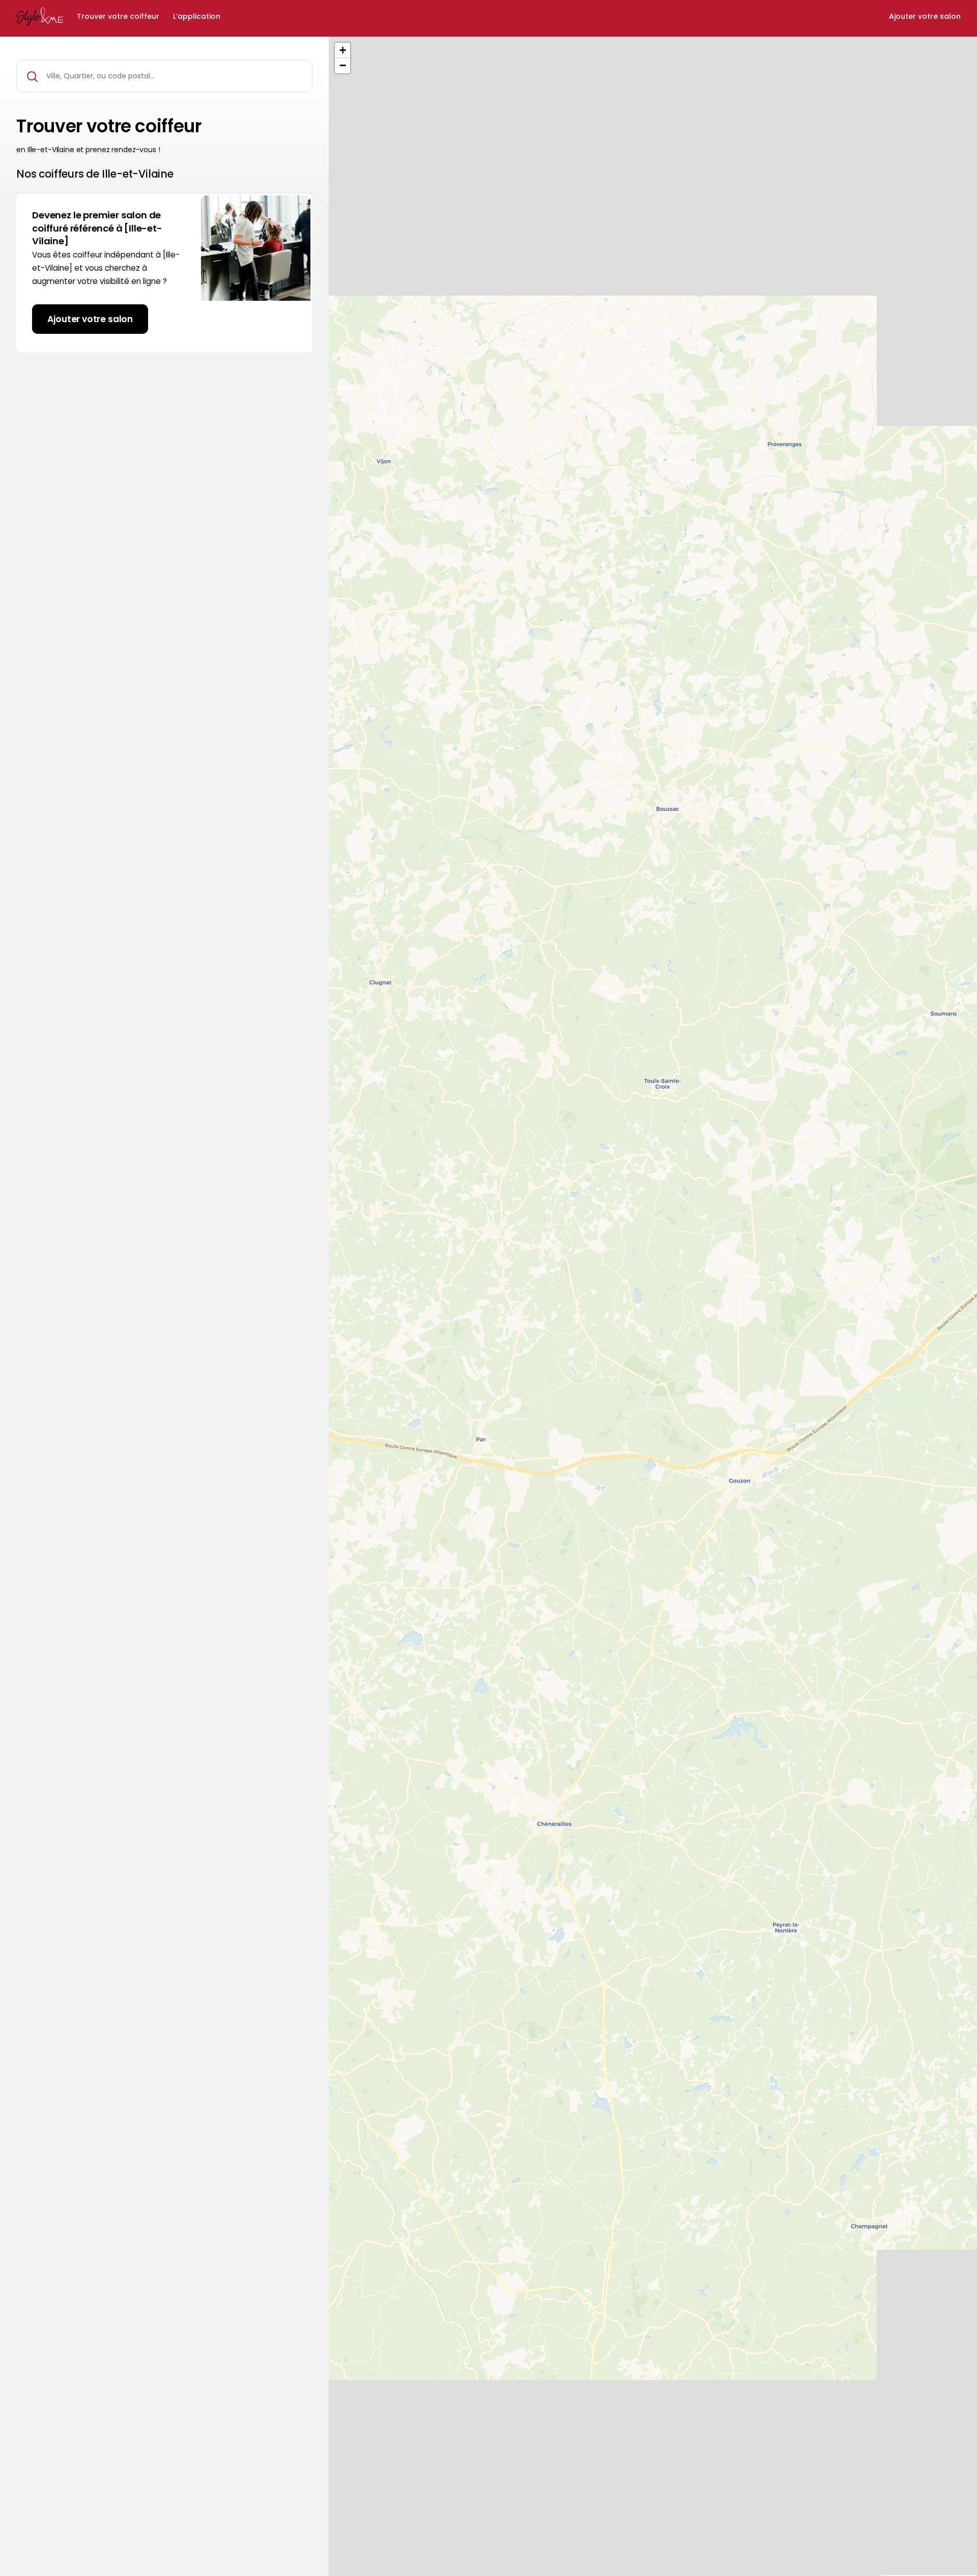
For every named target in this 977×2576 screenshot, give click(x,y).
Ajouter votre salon (925, 17)
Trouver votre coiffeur (118, 17)
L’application (197, 17)
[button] (342, 50)
